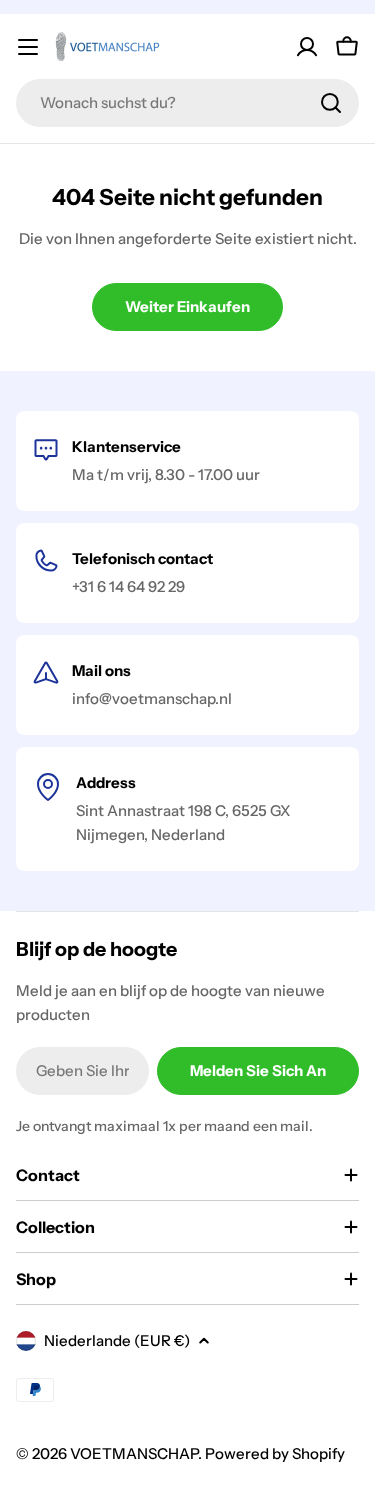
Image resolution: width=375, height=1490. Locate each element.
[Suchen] (331, 103)
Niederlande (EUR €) (117, 1340)
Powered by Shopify (275, 1453)
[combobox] (187, 103)
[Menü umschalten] (28, 47)
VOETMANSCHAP (134, 1453)
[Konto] (307, 47)
